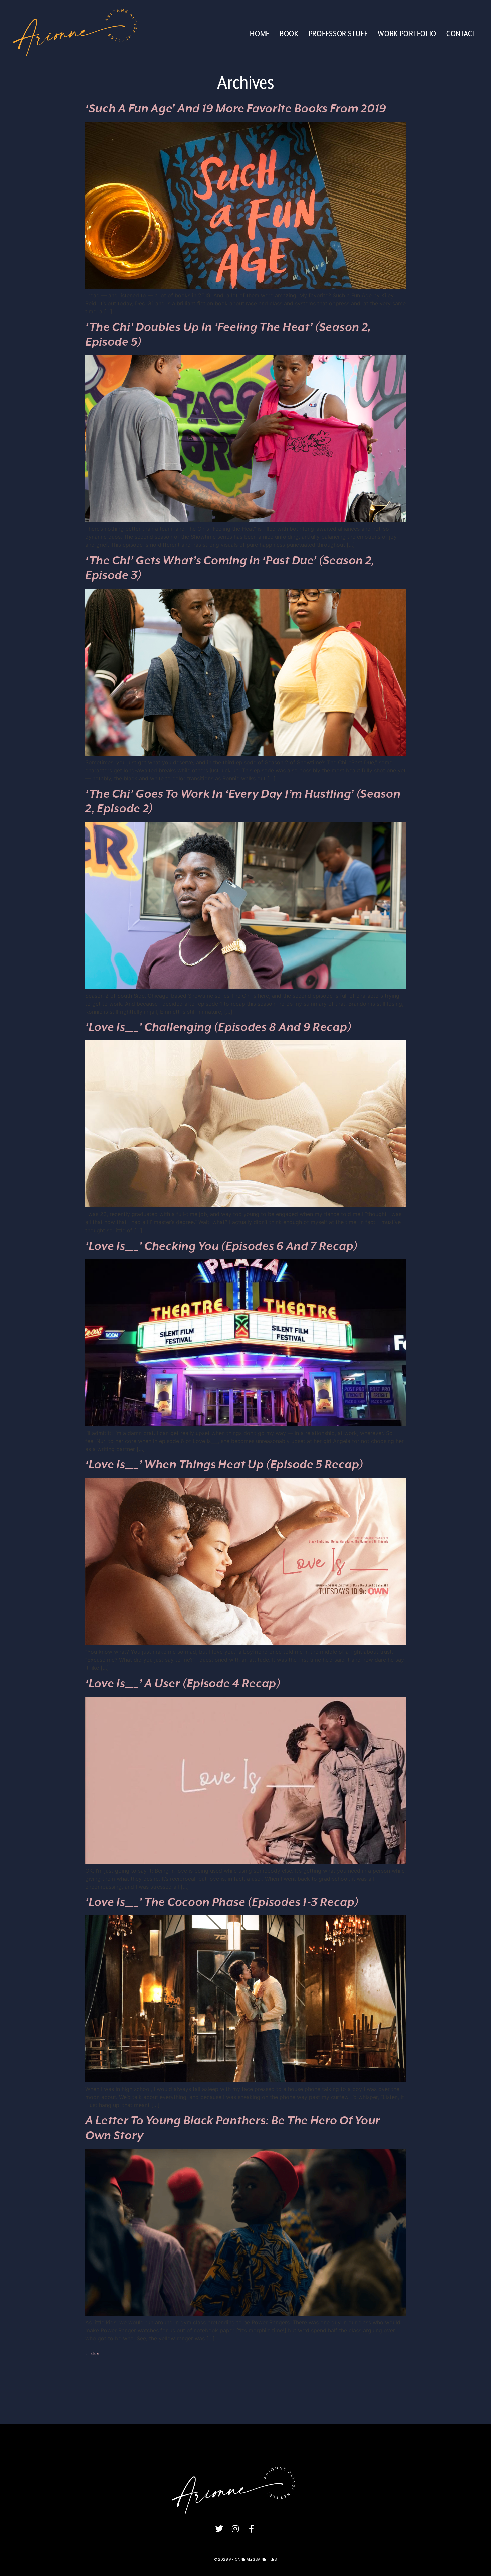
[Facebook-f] (251, 2529)
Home (260, 34)
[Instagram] (235, 2529)
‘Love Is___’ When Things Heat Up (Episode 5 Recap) (224, 1465)
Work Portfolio (407, 34)
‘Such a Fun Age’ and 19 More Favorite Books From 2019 (236, 109)
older (93, 2354)
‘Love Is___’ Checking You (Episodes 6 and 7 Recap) (221, 1247)
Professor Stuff (338, 34)
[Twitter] (219, 2529)
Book (289, 34)
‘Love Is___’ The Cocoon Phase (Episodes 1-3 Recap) (222, 1903)
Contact (461, 34)
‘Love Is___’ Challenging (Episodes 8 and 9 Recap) (218, 1028)
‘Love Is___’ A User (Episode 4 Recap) (183, 1684)
